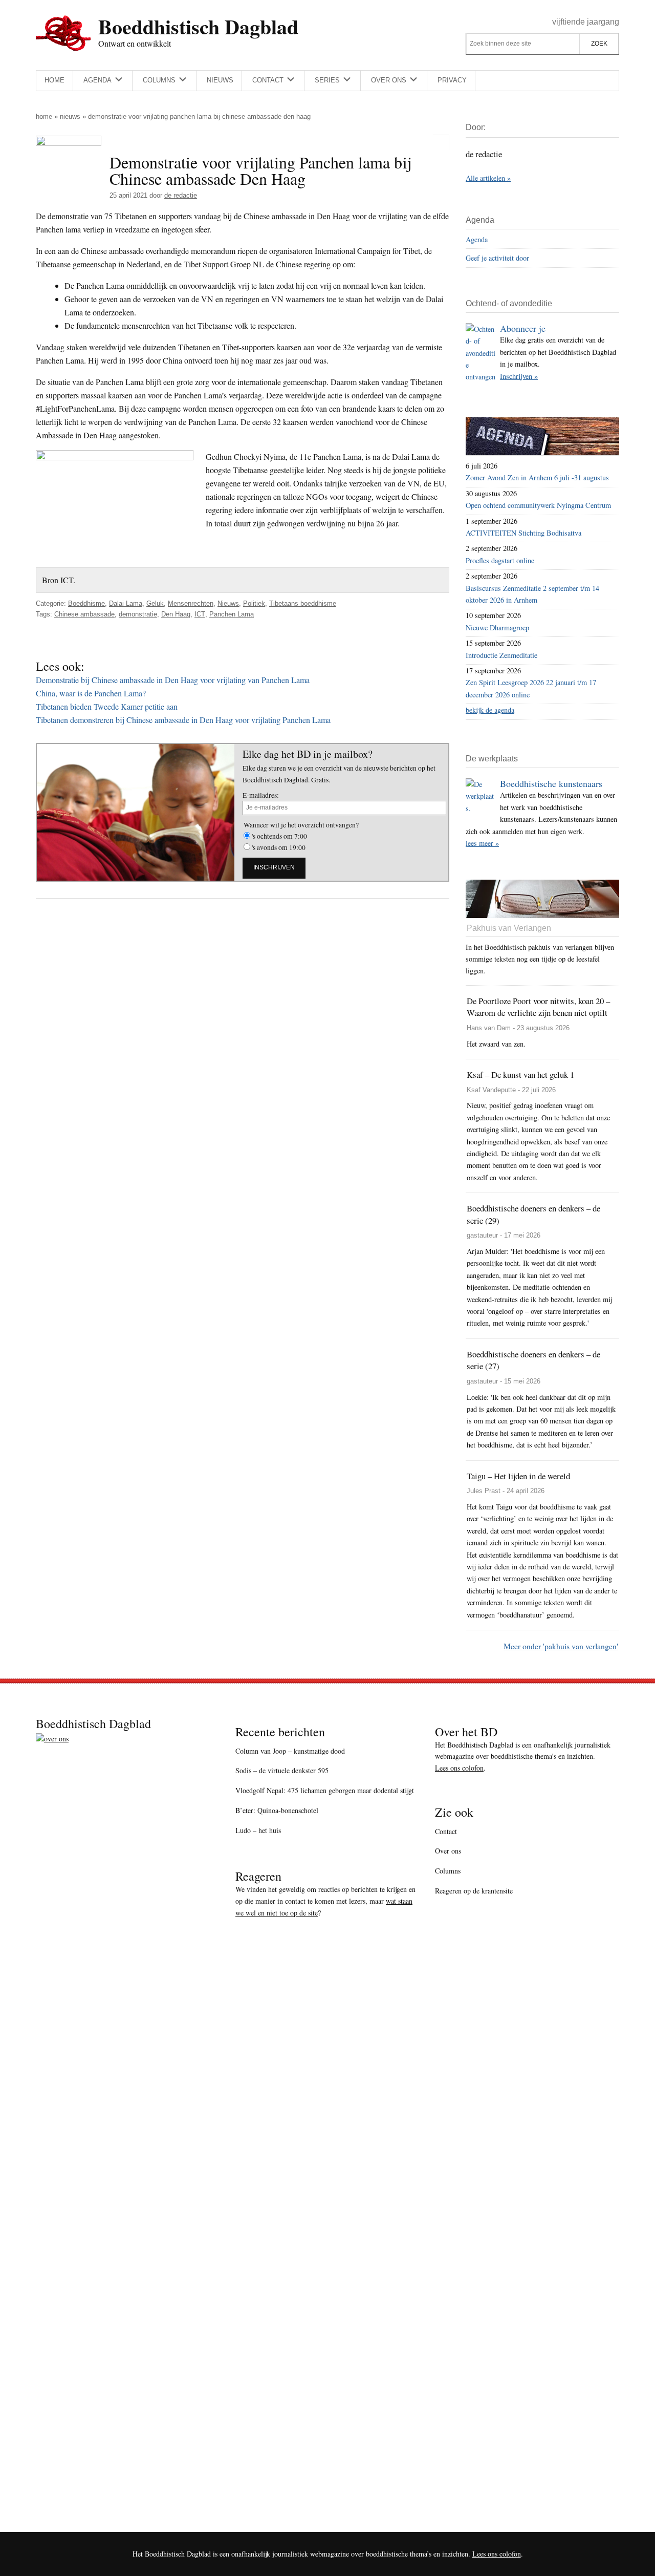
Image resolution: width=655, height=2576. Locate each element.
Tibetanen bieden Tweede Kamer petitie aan (107, 706)
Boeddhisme (86, 603)
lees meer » (482, 843)
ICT (200, 614)
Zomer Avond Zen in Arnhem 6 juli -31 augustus (537, 477)
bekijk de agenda (490, 710)
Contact (446, 1831)
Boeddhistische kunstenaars (551, 783)
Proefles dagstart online (500, 560)
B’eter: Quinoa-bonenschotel (277, 1810)
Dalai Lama (126, 603)
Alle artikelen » (488, 178)
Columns (448, 1871)
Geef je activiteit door (497, 258)
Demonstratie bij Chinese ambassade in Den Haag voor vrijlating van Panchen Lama (173, 680)
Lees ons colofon (459, 1768)
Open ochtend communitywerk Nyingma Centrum (538, 505)
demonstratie (138, 614)
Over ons (448, 1851)
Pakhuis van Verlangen (509, 928)
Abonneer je (523, 328)
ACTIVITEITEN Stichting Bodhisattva (523, 533)
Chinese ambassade (84, 614)
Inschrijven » (519, 376)
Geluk (155, 603)
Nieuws (70, 116)
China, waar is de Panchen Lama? (91, 693)
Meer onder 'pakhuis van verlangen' (561, 1646)
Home (44, 116)
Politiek (254, 603)
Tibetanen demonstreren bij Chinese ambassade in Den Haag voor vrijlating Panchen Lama (183, 720)
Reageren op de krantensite (474, 1891)
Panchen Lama (232, 614)
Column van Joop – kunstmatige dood (290, 1751)
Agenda (477, 239)
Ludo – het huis (258, 1830)
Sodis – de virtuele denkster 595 (282, 1770)
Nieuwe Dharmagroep (497, 627)
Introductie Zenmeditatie (501, 655)
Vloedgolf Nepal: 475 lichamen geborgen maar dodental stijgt (325, 1790)
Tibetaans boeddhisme (303, 603)
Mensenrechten (191, 603)
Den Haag (176, 614)
